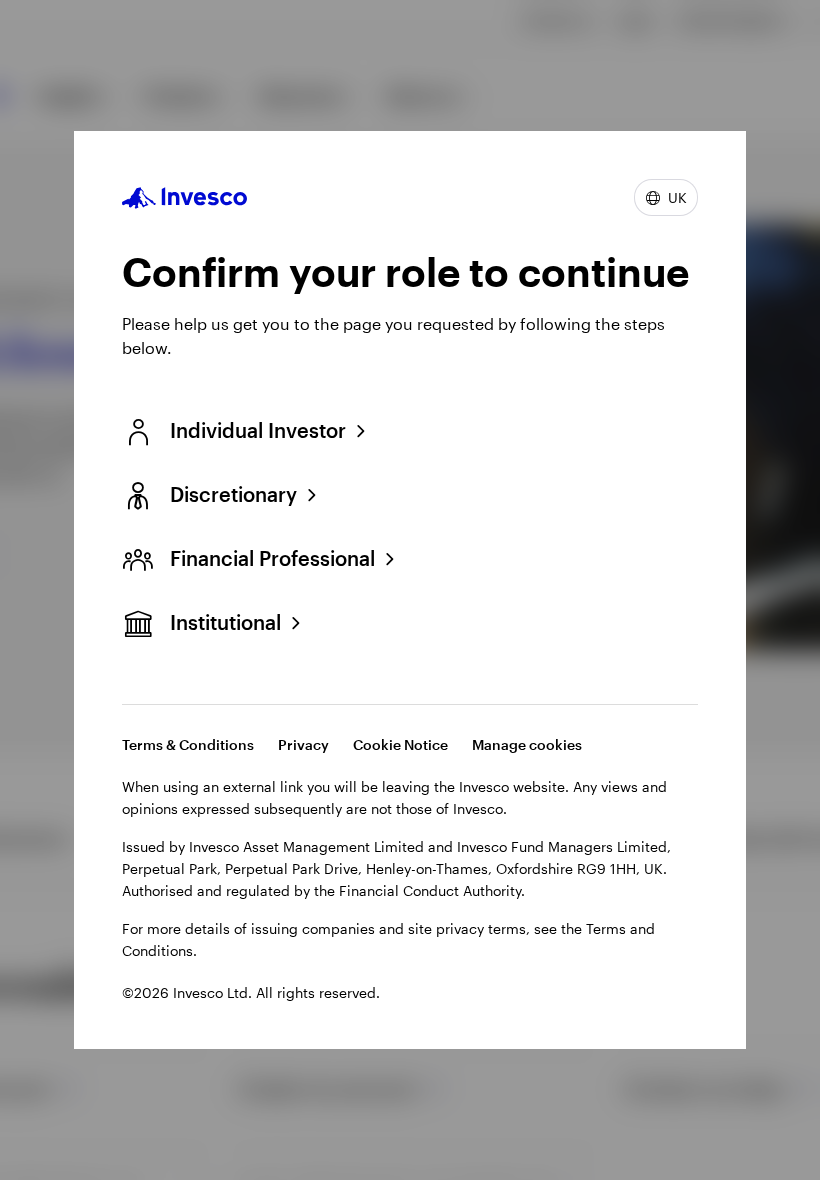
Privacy (303, 744)
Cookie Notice (400, 744)
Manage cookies (527, 744)
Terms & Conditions (188, 744)
